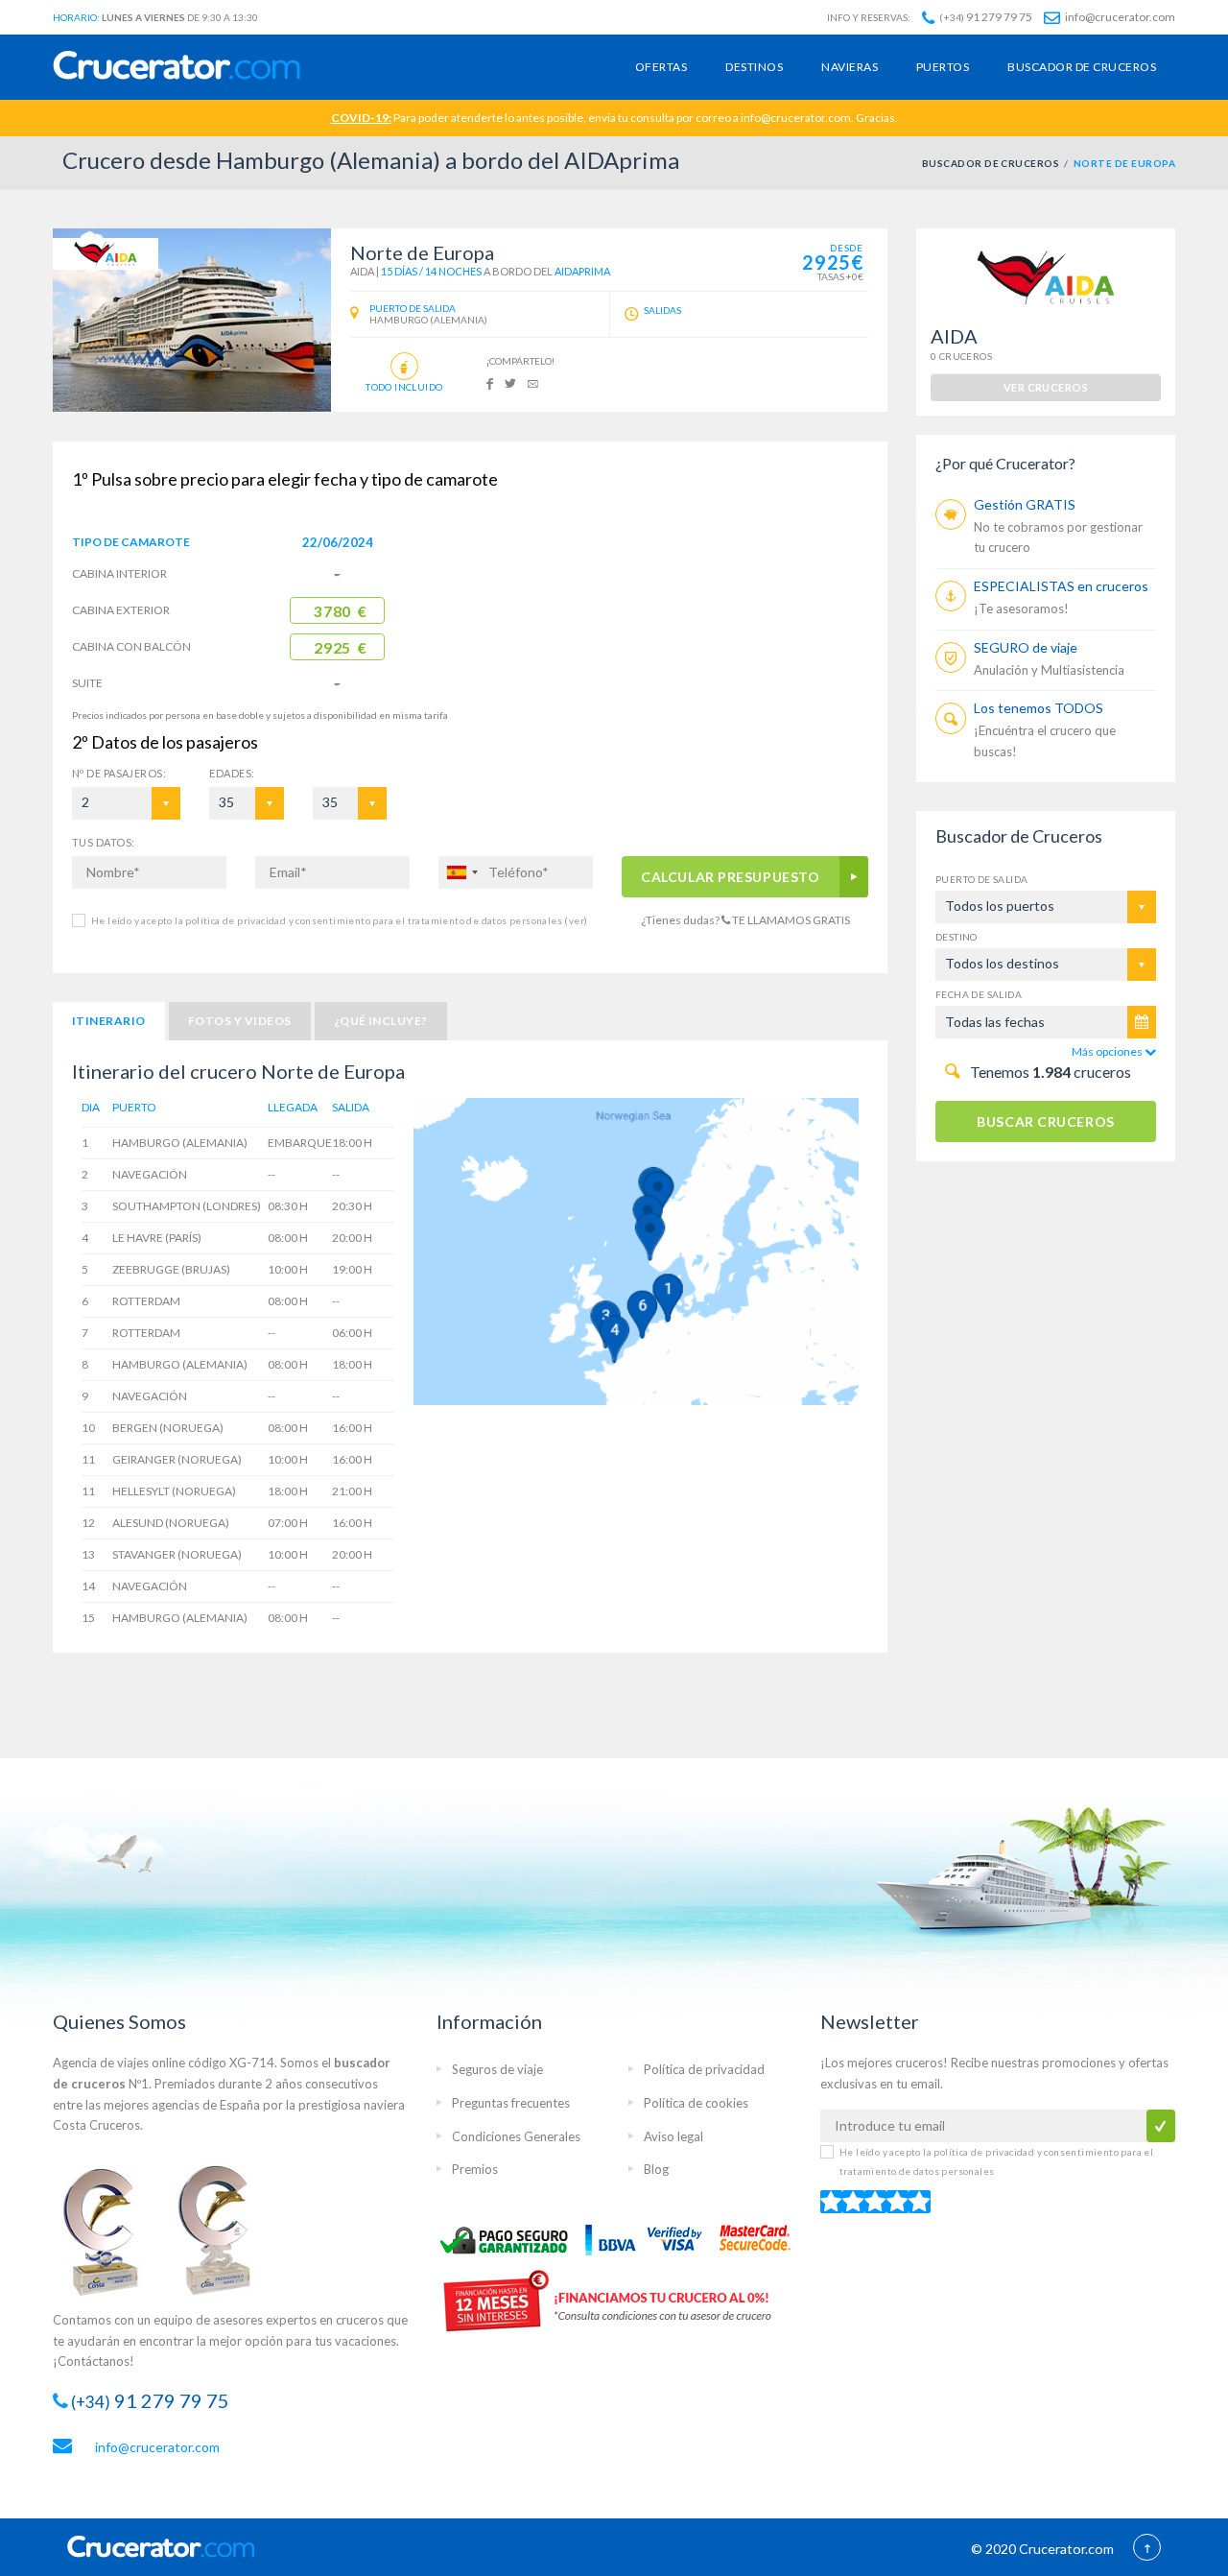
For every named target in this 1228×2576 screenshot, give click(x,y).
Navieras (850, 67)
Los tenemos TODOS (1039, 708)
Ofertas (661, 67)
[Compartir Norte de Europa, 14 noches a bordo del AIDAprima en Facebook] (490, 382)
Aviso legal (673, 2136)
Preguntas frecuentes (511, 2103)
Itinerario (109, 1021)
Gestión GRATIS (1025, 504)
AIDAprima (582, 271)
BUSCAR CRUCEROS (1045, 1121)
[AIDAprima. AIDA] (192, 320)
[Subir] (1147, 2549)
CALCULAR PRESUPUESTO (731, 877)
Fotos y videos (240, 1021)
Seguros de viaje (497, 2069)
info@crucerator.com (1119, 17)
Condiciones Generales (516, 2136)
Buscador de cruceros (1082, 67)
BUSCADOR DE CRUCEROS (991, 163)
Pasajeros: (119, 773)
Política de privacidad (704, 2069)
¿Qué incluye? (381, 1021)
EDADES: (232, 773)
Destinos (754, 67)
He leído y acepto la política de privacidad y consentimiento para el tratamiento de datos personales (339, 920)
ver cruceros (1046, 387)
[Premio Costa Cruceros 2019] (110, 2229)
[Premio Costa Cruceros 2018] (225, 2229)
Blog (656, 2169)
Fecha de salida (979, 994)
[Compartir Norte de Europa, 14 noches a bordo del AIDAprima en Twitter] (510, 382)
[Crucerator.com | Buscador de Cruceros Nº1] (177, 67)
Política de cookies (696, 2103)
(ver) (575, 920)
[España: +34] (461, 872)
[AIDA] (106, 253)
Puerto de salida (981, 879)
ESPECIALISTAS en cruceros (1061, 586)
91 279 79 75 (986, 17)
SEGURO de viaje (1026, 647)
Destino (956, 937)
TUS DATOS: (103, 842)
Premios (475, 2169)
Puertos (943, 67)
